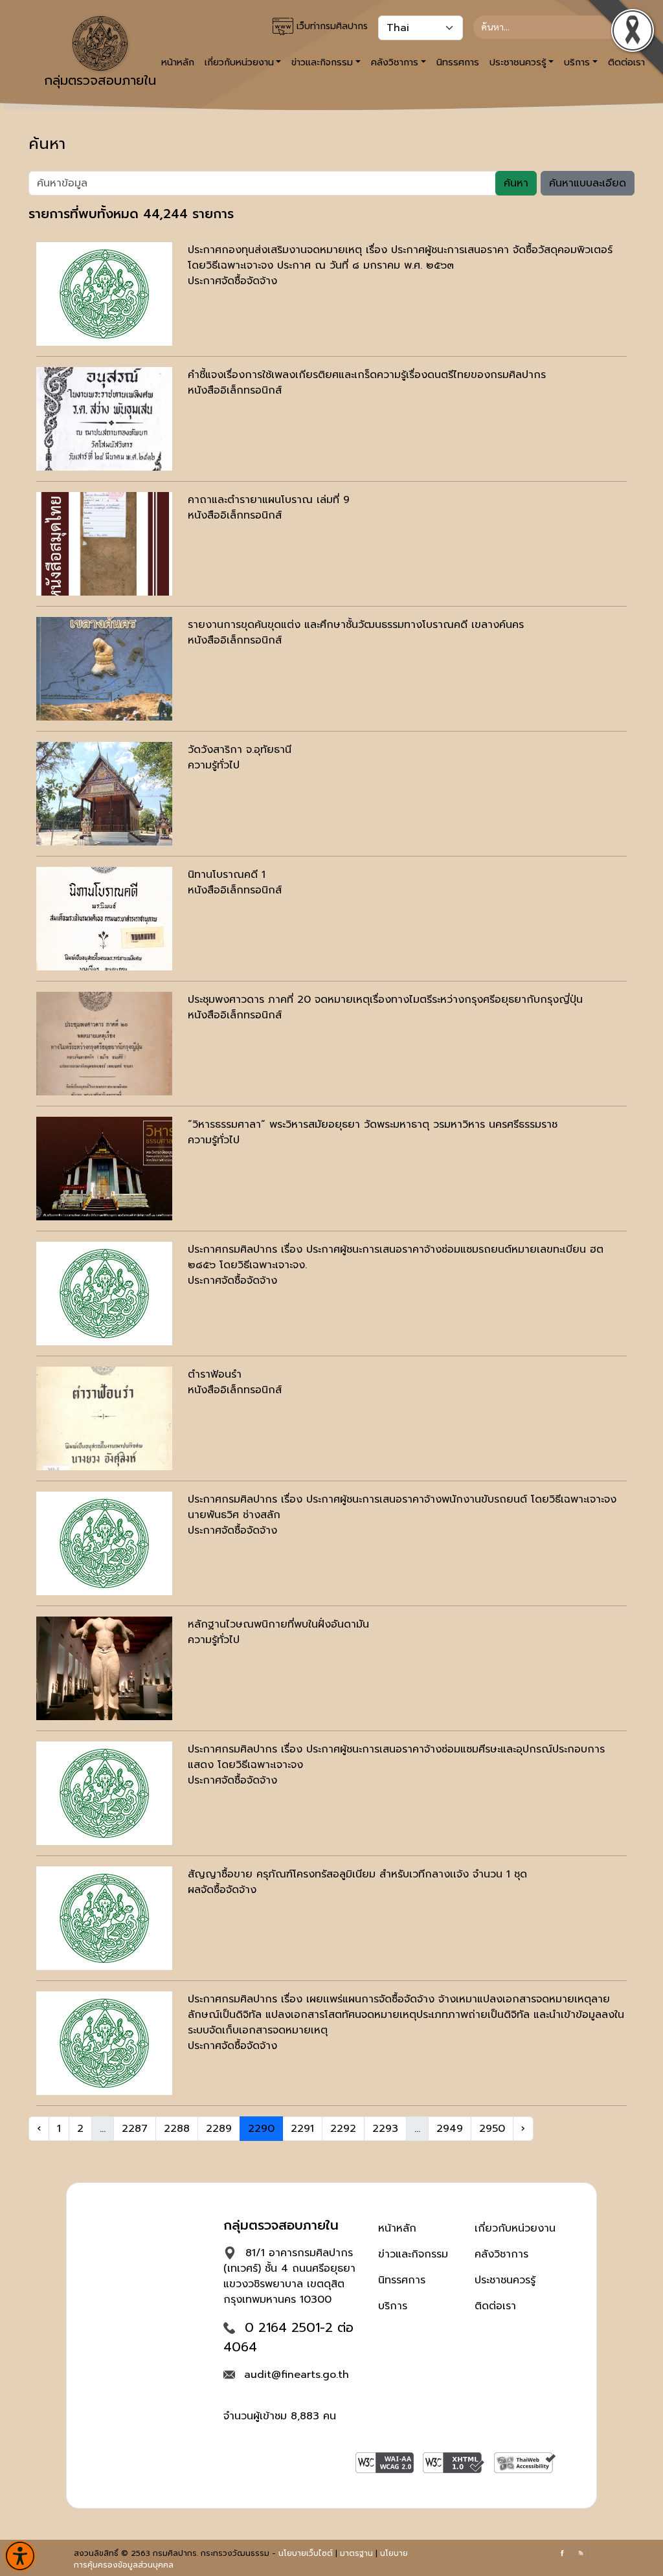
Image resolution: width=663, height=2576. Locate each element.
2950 (492, 2129)
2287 (135, 2129)
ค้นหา (516, 183)
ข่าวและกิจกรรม (413, 2254)
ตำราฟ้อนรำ (215, 1374)
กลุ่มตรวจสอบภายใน (100, 80)
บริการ (393, 2306)
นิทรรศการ (458, 62)
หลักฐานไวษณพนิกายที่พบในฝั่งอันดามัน (278, 1624)
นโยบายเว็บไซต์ (306, 2553)
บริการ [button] (577, 62)
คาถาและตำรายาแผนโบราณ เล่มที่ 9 (269, 500)
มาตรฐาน (356, 2553)
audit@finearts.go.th (297, 2375)
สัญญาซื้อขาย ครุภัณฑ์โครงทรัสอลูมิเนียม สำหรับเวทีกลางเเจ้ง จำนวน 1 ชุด (357, 1874)
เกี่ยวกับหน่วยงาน (515, 2228)
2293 (385, 2129)
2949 (450, 2129)
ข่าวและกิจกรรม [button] (322, 62)
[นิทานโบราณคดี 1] (104, 919)
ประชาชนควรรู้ (505, 2280)
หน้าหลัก (397, 2228)
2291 (302, 2129)
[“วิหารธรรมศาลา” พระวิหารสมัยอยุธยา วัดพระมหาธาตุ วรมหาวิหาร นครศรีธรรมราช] (104, 1169)
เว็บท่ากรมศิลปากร (331, 26)
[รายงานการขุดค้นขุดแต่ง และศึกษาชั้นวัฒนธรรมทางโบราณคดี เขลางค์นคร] (104, 669)
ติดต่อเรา (495, 2306)
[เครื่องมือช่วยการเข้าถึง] (20, 2556)
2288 (177, 2129)
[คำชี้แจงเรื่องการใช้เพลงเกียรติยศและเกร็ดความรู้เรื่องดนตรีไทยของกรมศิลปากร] (104, 419)
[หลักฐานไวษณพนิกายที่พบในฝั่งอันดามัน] (104, 1668)
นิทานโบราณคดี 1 (227, 875)
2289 (219, 2129)
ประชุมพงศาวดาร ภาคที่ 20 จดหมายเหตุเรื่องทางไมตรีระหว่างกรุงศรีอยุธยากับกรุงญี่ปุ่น (385, 1000)
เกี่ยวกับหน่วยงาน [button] (239, 62)
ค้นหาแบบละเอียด (588, 183)
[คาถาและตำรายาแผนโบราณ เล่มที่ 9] (104, 544)
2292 (343, 2129)
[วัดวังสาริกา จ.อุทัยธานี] (104, 794)
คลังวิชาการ (501, 2254)
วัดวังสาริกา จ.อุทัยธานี (240, 750)
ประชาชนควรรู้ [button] (518, 62)
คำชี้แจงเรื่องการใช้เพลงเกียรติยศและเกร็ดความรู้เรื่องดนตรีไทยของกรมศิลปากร (367, 375)
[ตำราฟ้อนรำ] (104, 1418)
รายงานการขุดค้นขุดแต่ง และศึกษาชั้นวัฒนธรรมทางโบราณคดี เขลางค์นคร (356, 625)
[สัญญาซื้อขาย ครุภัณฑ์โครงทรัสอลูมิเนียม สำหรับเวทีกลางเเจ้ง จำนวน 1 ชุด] (104, 1918)
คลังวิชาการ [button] (395, 62)
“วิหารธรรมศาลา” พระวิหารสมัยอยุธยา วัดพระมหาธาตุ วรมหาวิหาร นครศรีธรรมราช (373, 1125)
